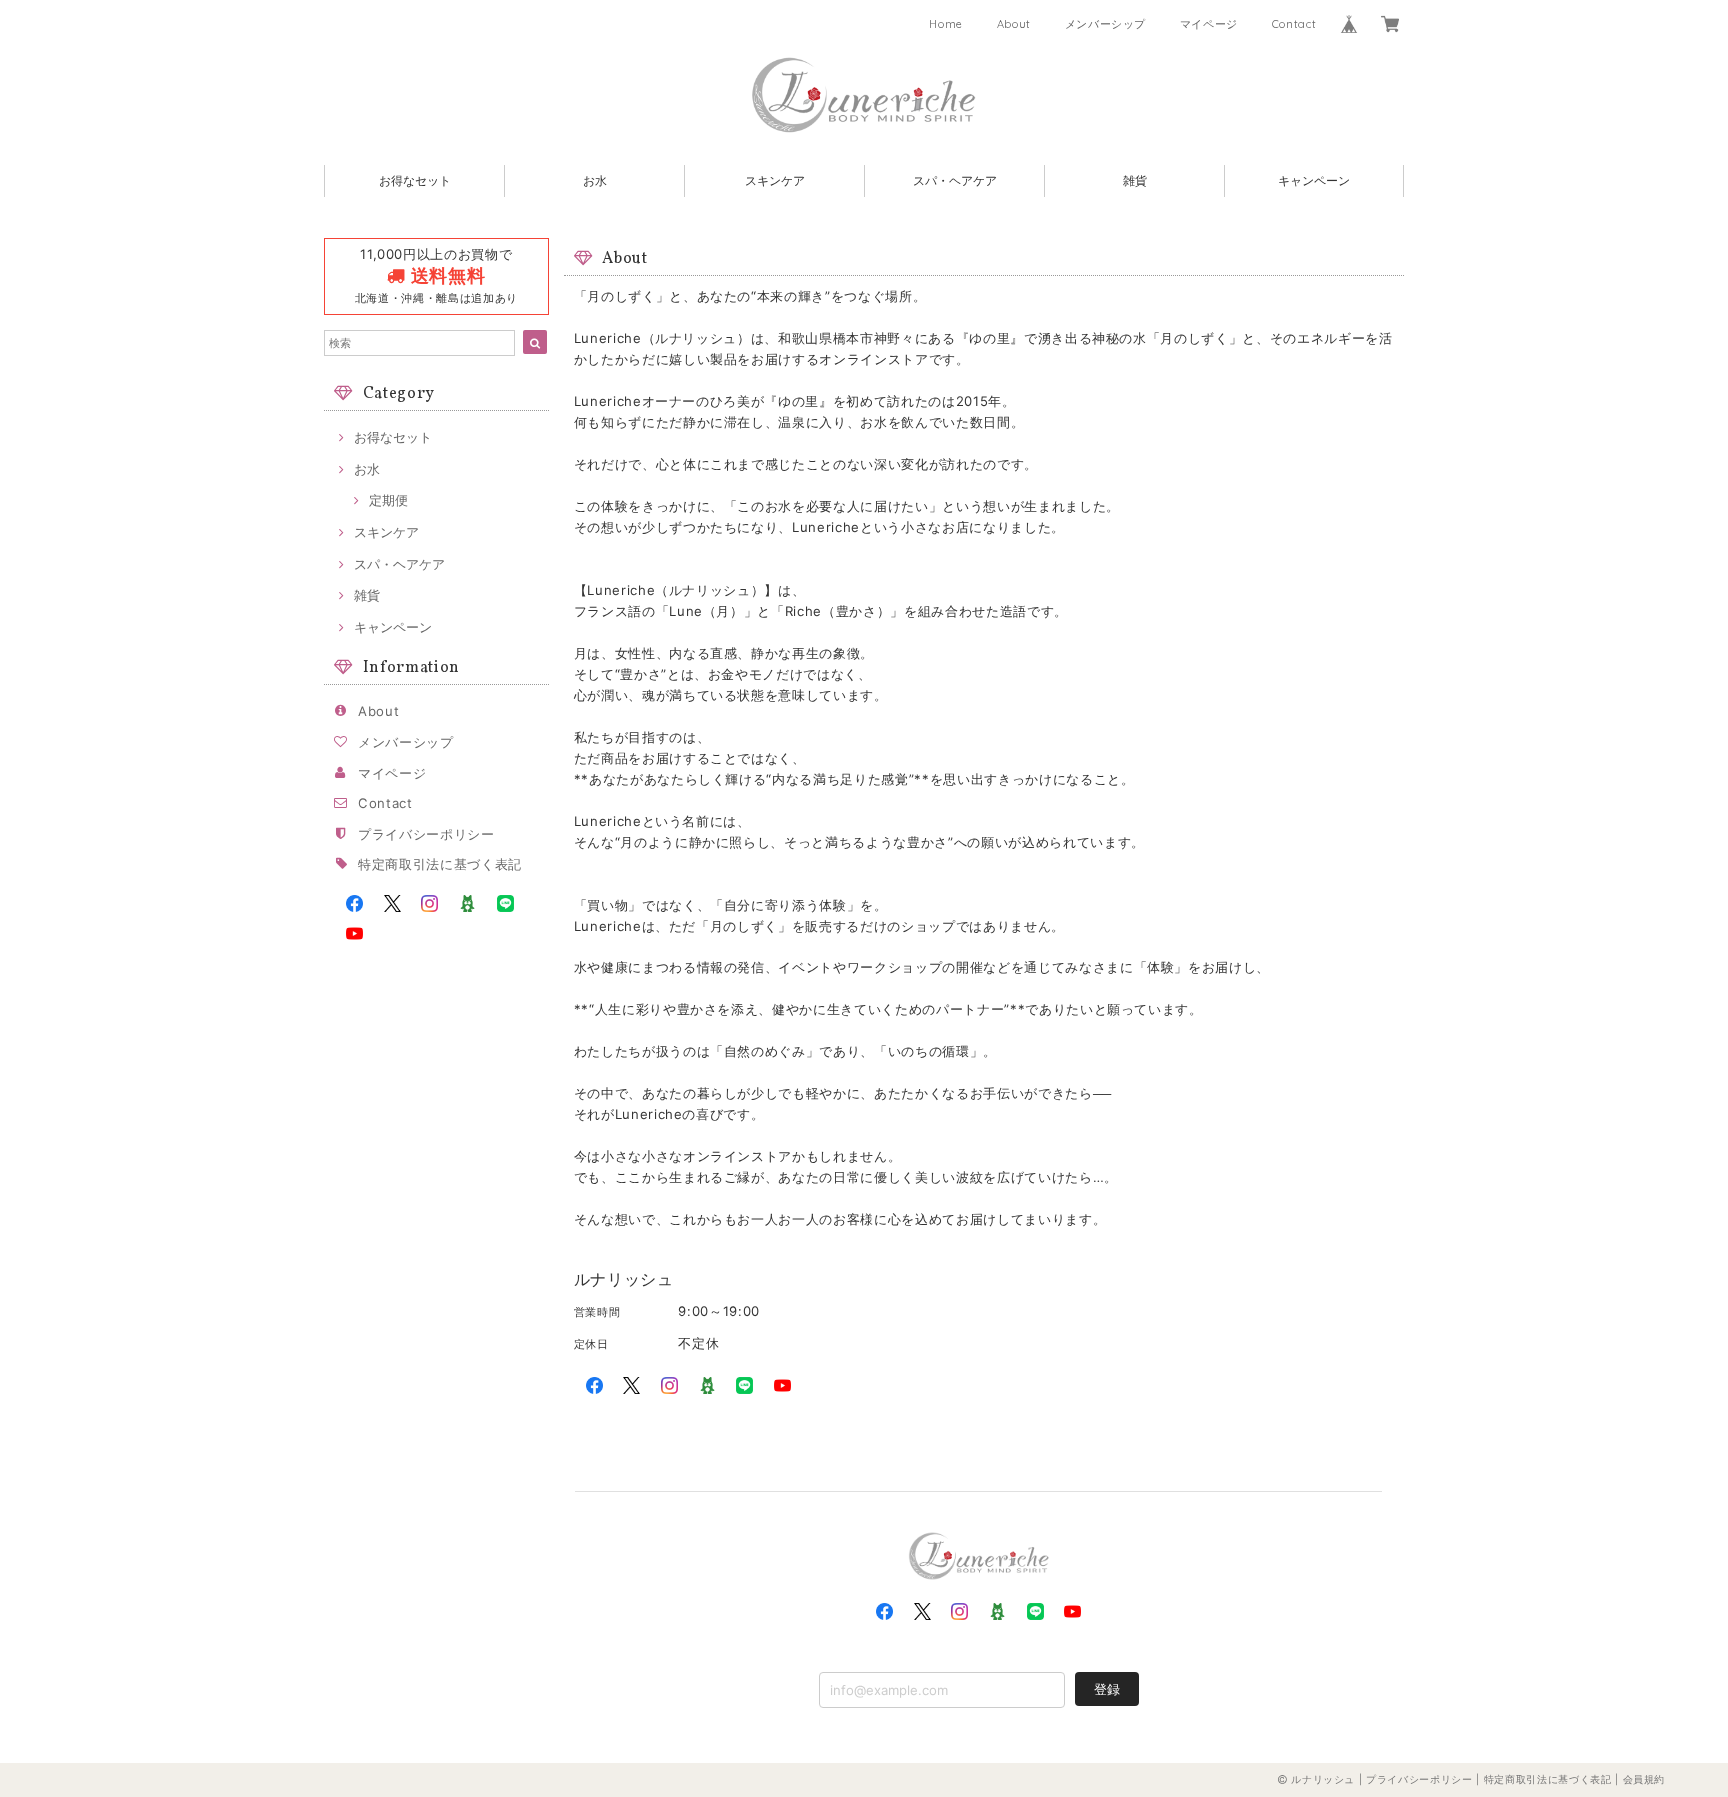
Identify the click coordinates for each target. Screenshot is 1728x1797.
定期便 (388, 500)
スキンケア (775, 180)
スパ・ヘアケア (955, 180)
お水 (595, 180)
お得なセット (415, 180)
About (1014, 24)
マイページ (1209, 24)
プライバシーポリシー (426, 834)
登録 (1107, 1689)
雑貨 (1135, 180)
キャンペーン (1314, 180)
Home (946, 24)
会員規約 (1644, 1779)
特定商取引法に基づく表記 (440, 864)
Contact (1294, 24)
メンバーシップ (1106, 24)
